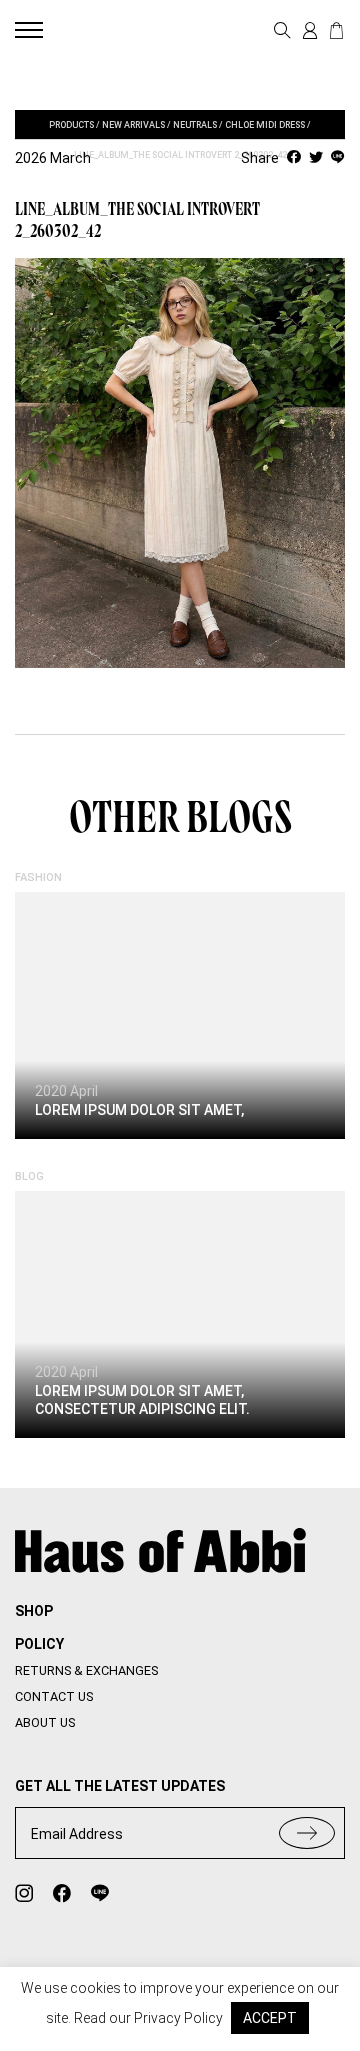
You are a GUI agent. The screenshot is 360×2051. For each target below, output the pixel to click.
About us (45, 1722)
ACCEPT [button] (270, 2018)
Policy (39, 1644)
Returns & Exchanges (86, 1670)
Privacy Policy (178, 2018)
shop (34, 1611)
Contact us (54, 1696)
